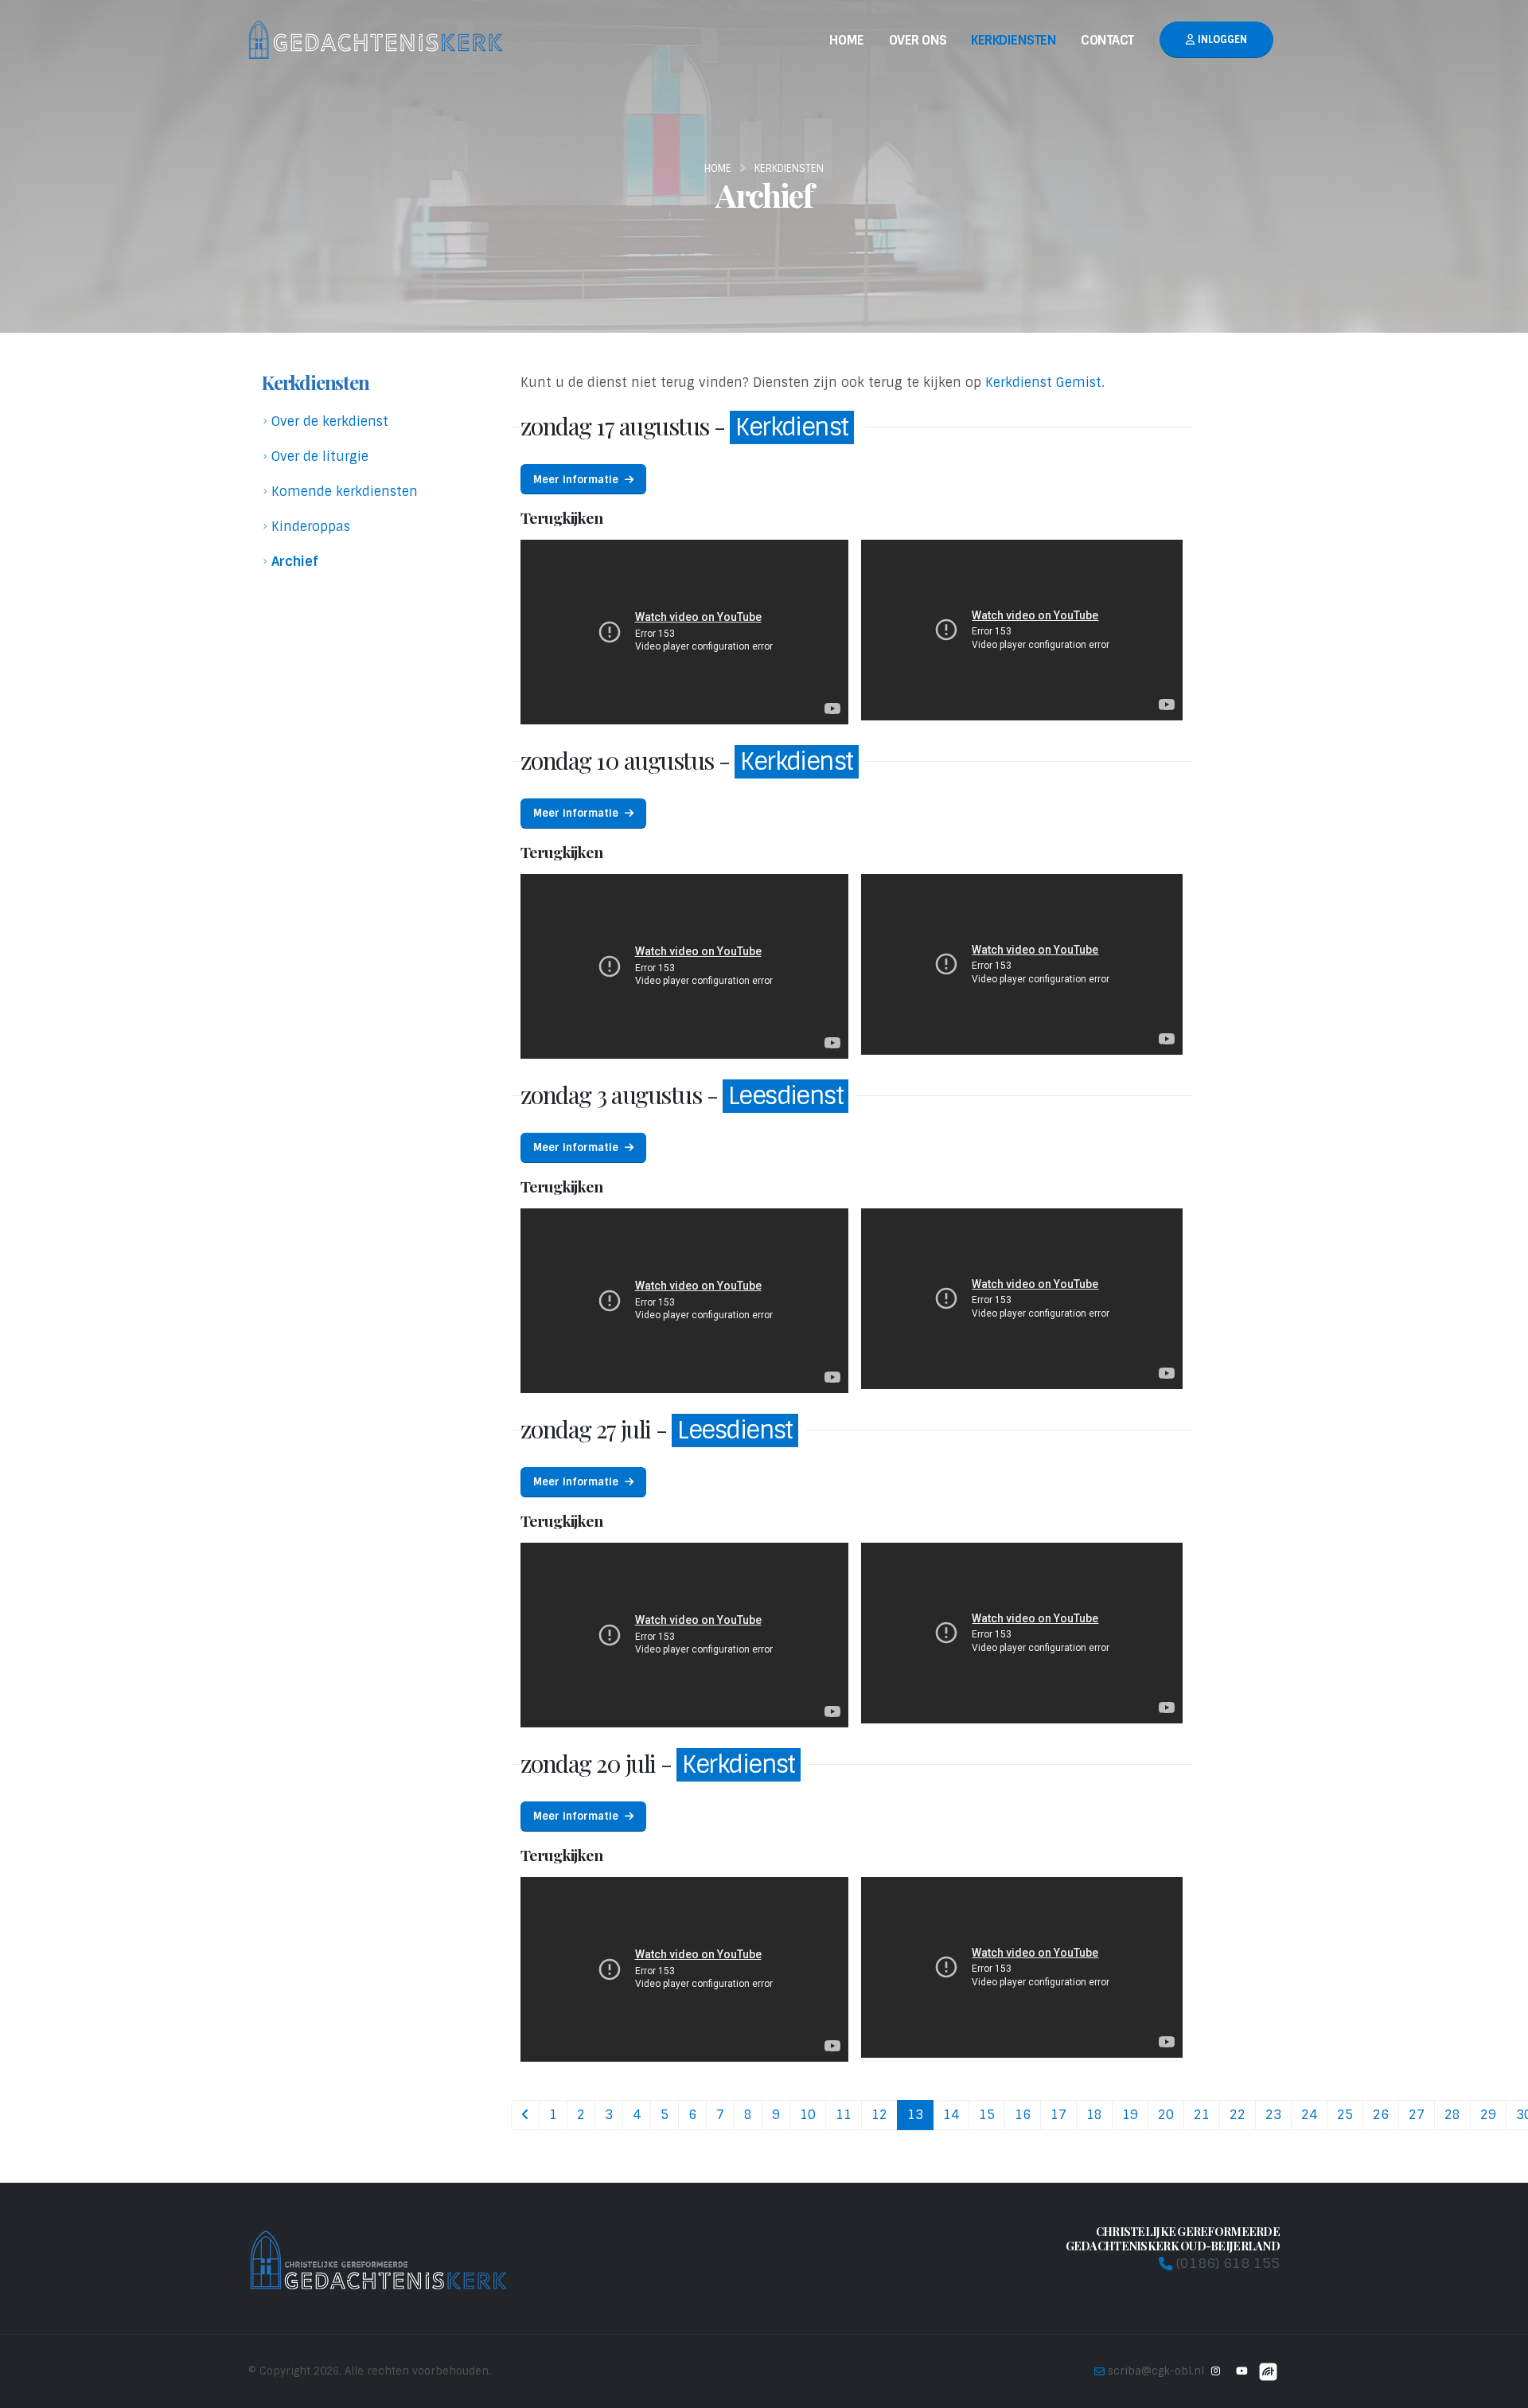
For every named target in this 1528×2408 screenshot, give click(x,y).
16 (1023, 2115)
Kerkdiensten (1013, 40)
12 (879, 2115)
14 (951, 2115)
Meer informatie (577, 480)
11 (844, 2115)
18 (1094, 2115)
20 (1166, 2115)
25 (1345, 2115)
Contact (1107, 40)
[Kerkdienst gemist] (1268, 2371)
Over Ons (918, 40)
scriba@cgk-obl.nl (1156, 2371)
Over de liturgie (320, 457)
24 (1309, 2115)
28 (1452, 2115)
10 (808, 2115)
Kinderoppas (311, 527)
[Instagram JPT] (1215, 2371)
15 (987, 2115)
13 (915, 2115)
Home (847, 40)
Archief (295, 562)
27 (1417, 2115)
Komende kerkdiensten (345, 492)
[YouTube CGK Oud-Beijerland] (1241, 2371)
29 (1488, 2115)
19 (1130, 2115)
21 (1202, 2115)
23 (1273, 2115)
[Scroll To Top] (1500, 2390)
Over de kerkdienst (330, 421)
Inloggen (1221, 39)
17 (1058, 2115)
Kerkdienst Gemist (1043, 382)
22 (1238, 2115)
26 (1381, 2115)
